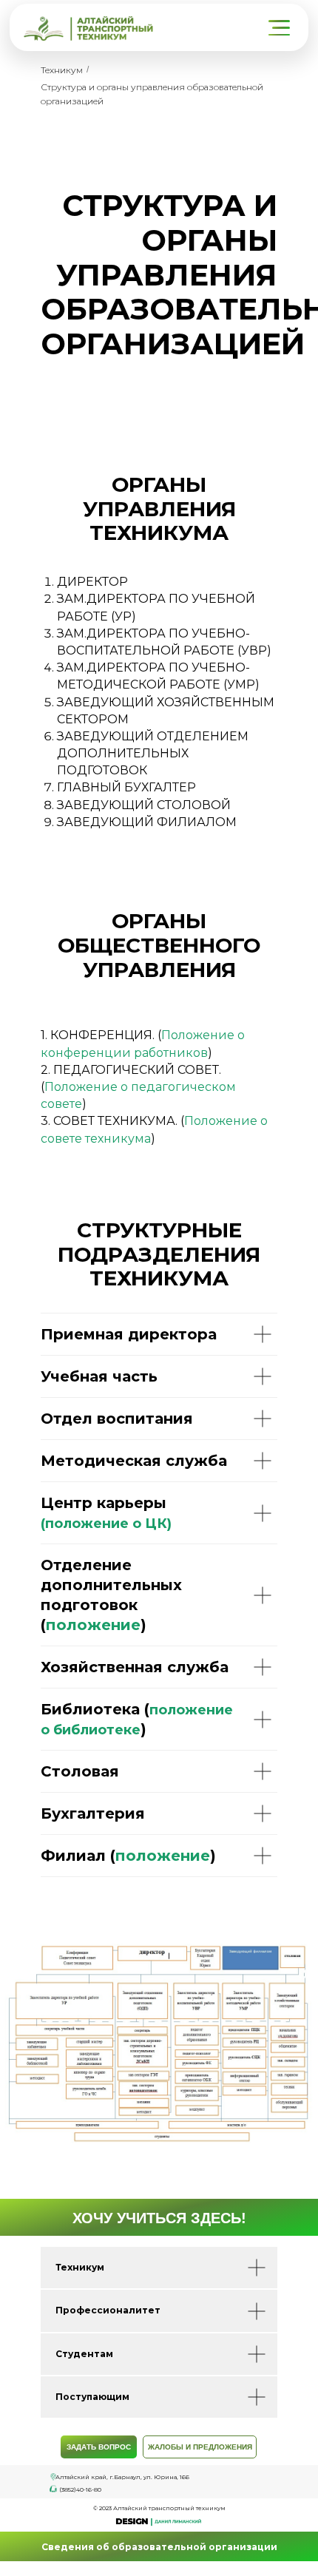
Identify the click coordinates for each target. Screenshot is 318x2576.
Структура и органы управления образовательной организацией (152, 94)
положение (93, 1625)
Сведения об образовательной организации (159, 2547)
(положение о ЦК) (106, 1524)
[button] (281, 28)
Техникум (62, 70)
